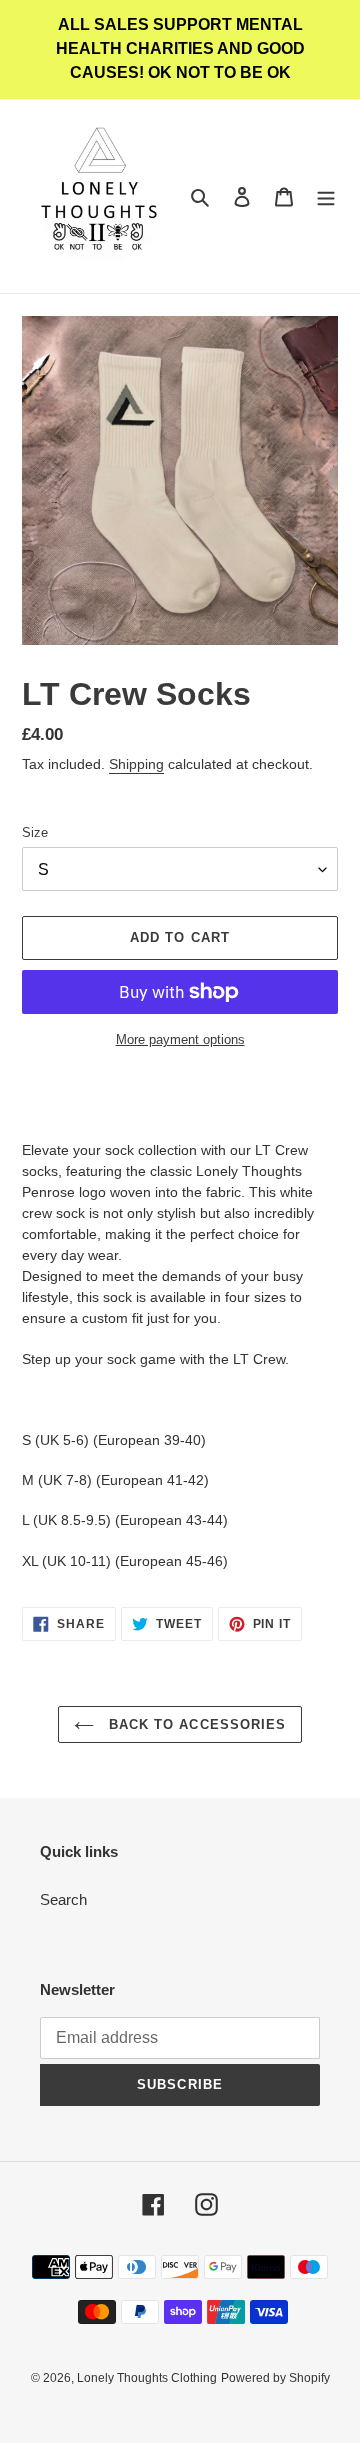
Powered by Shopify (275, 2378)
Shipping (136, 764)
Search (63, 1899)
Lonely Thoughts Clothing (147, 2378)
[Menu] (326, 196)
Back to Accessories (195, 1724)
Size (35, 832)
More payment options (180, 1039)
